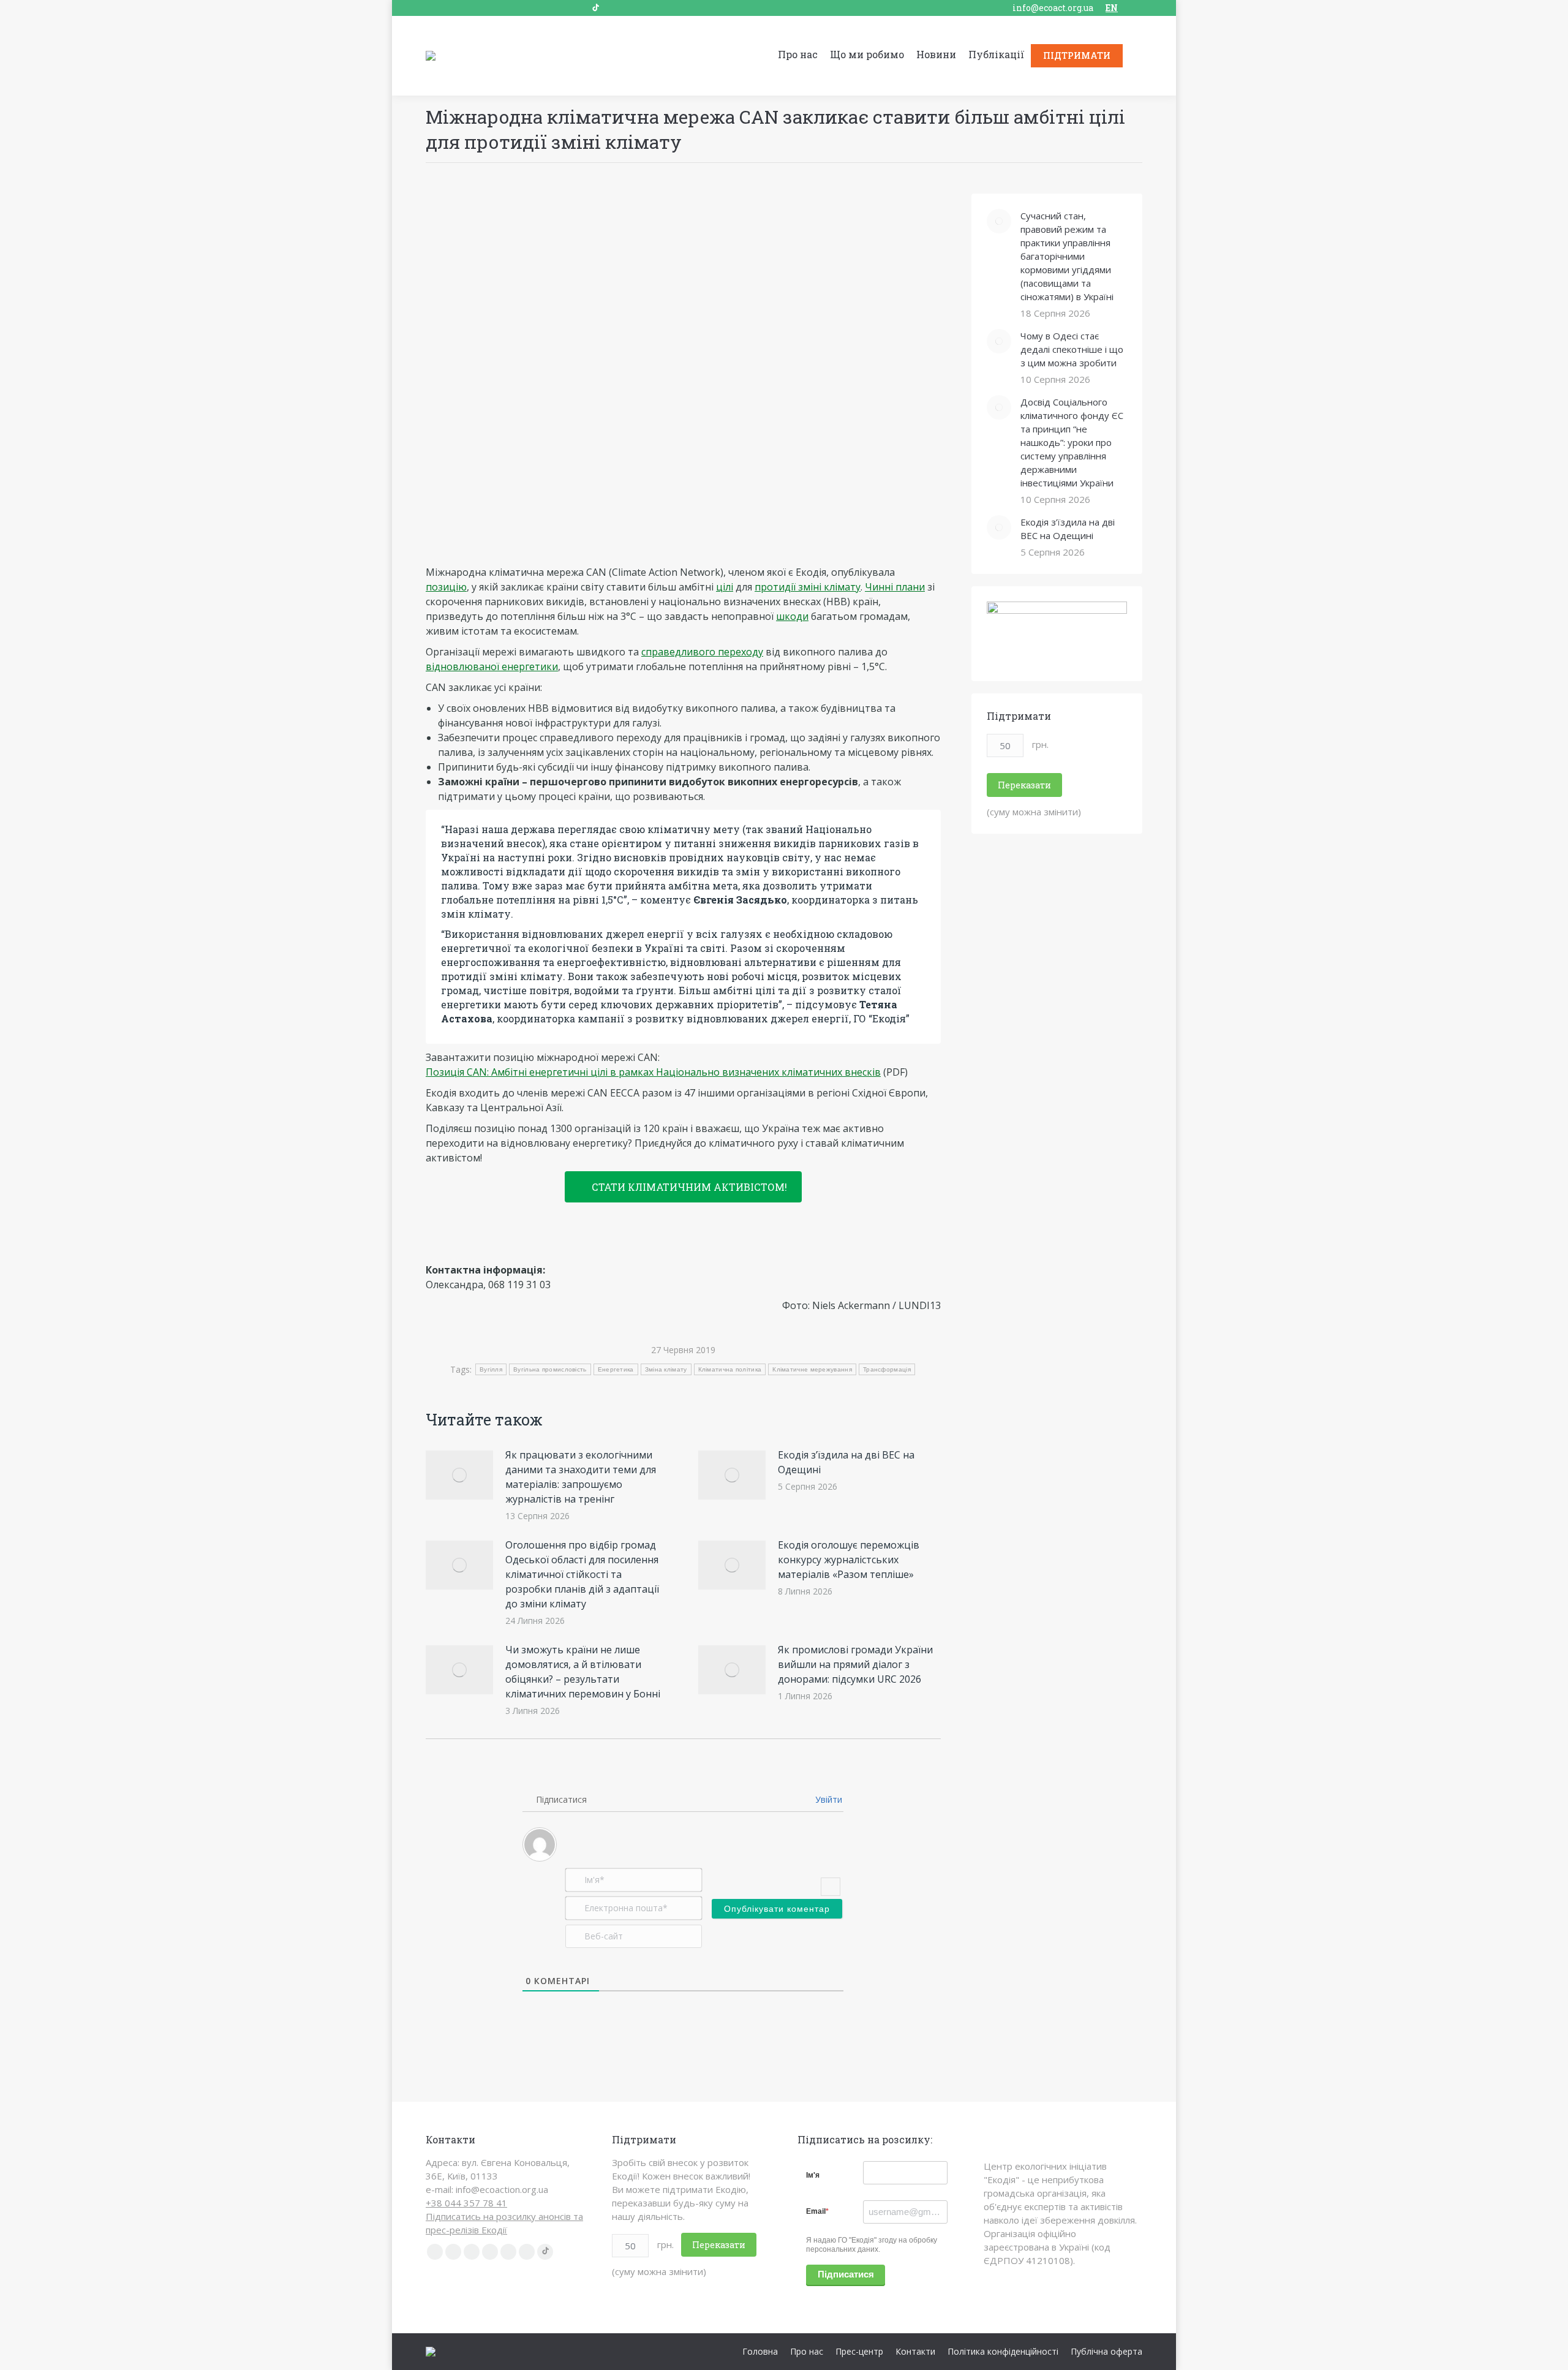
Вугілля (491, 1369)
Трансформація (887, 1369)
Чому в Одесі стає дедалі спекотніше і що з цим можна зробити (1072, 349)
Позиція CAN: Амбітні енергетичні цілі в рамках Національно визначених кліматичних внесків (653, 1072)
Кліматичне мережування (812, 1369)
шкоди (792, 616)
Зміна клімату (666, 1369)
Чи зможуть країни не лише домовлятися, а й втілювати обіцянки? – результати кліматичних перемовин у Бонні (583, 1672)
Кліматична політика (730, 1369)
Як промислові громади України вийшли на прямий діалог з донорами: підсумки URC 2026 (855, 1664)
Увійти (827, 1799)
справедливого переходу (702, 652)
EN (1112, 8)
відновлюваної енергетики (492, 666)
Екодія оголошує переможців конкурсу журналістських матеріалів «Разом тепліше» (849, 1560)
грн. (1040, 744)
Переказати (1024, 785)
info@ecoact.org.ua (1053, 8)
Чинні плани (895, 587)
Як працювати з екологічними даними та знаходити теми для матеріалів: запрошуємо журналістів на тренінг (581, 1477)
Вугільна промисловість (550, 1369)
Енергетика (616, 1369)
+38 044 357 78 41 (466, 2203)
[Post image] (459, 1475)
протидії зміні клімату (808, 587)
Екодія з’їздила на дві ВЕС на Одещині (846, 1462)
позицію (446, 587)
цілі (725, 587)
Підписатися (846, 2274)
